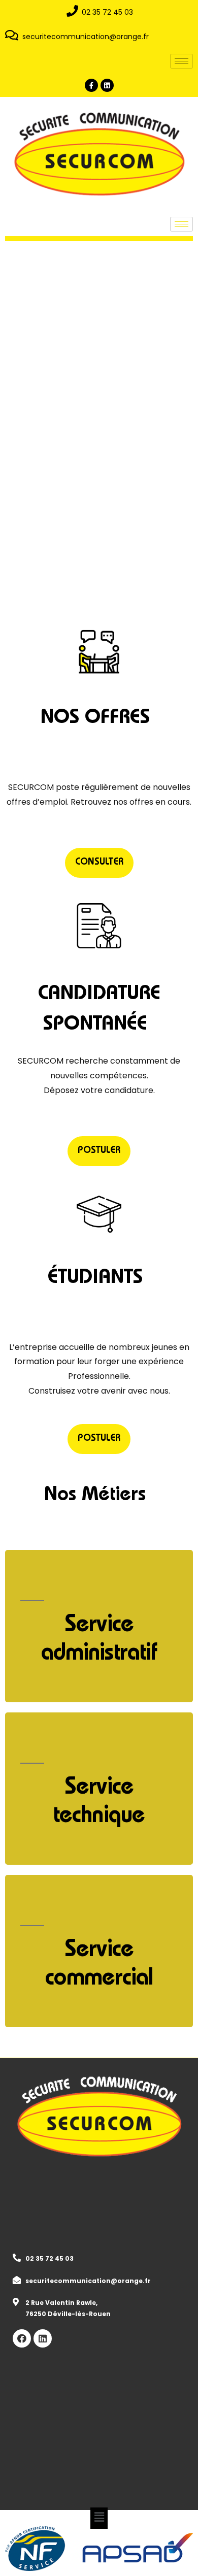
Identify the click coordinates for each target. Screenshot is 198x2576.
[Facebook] (22, 2338)
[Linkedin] (107, 85)
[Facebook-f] (91, 85)
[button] (99, 863)
